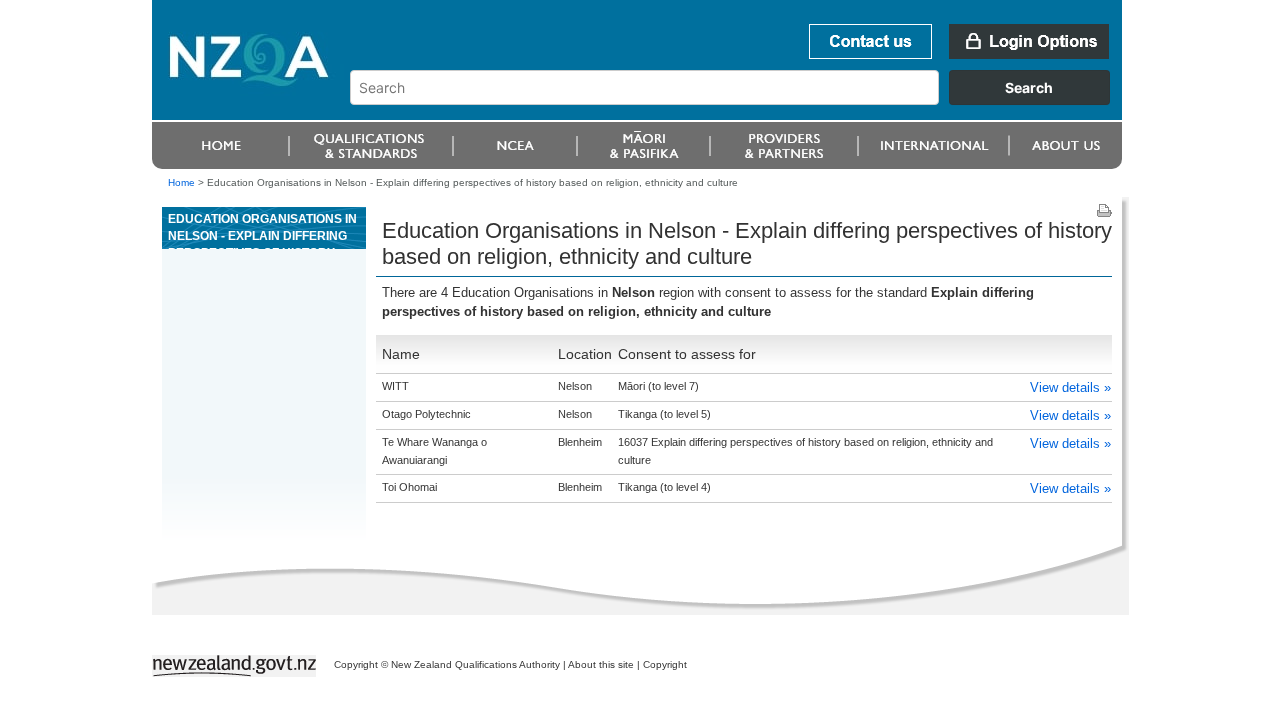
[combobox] (739, 100)
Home (181, 182)
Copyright (665, 664)
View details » (1070, 387)
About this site (601, 664)
